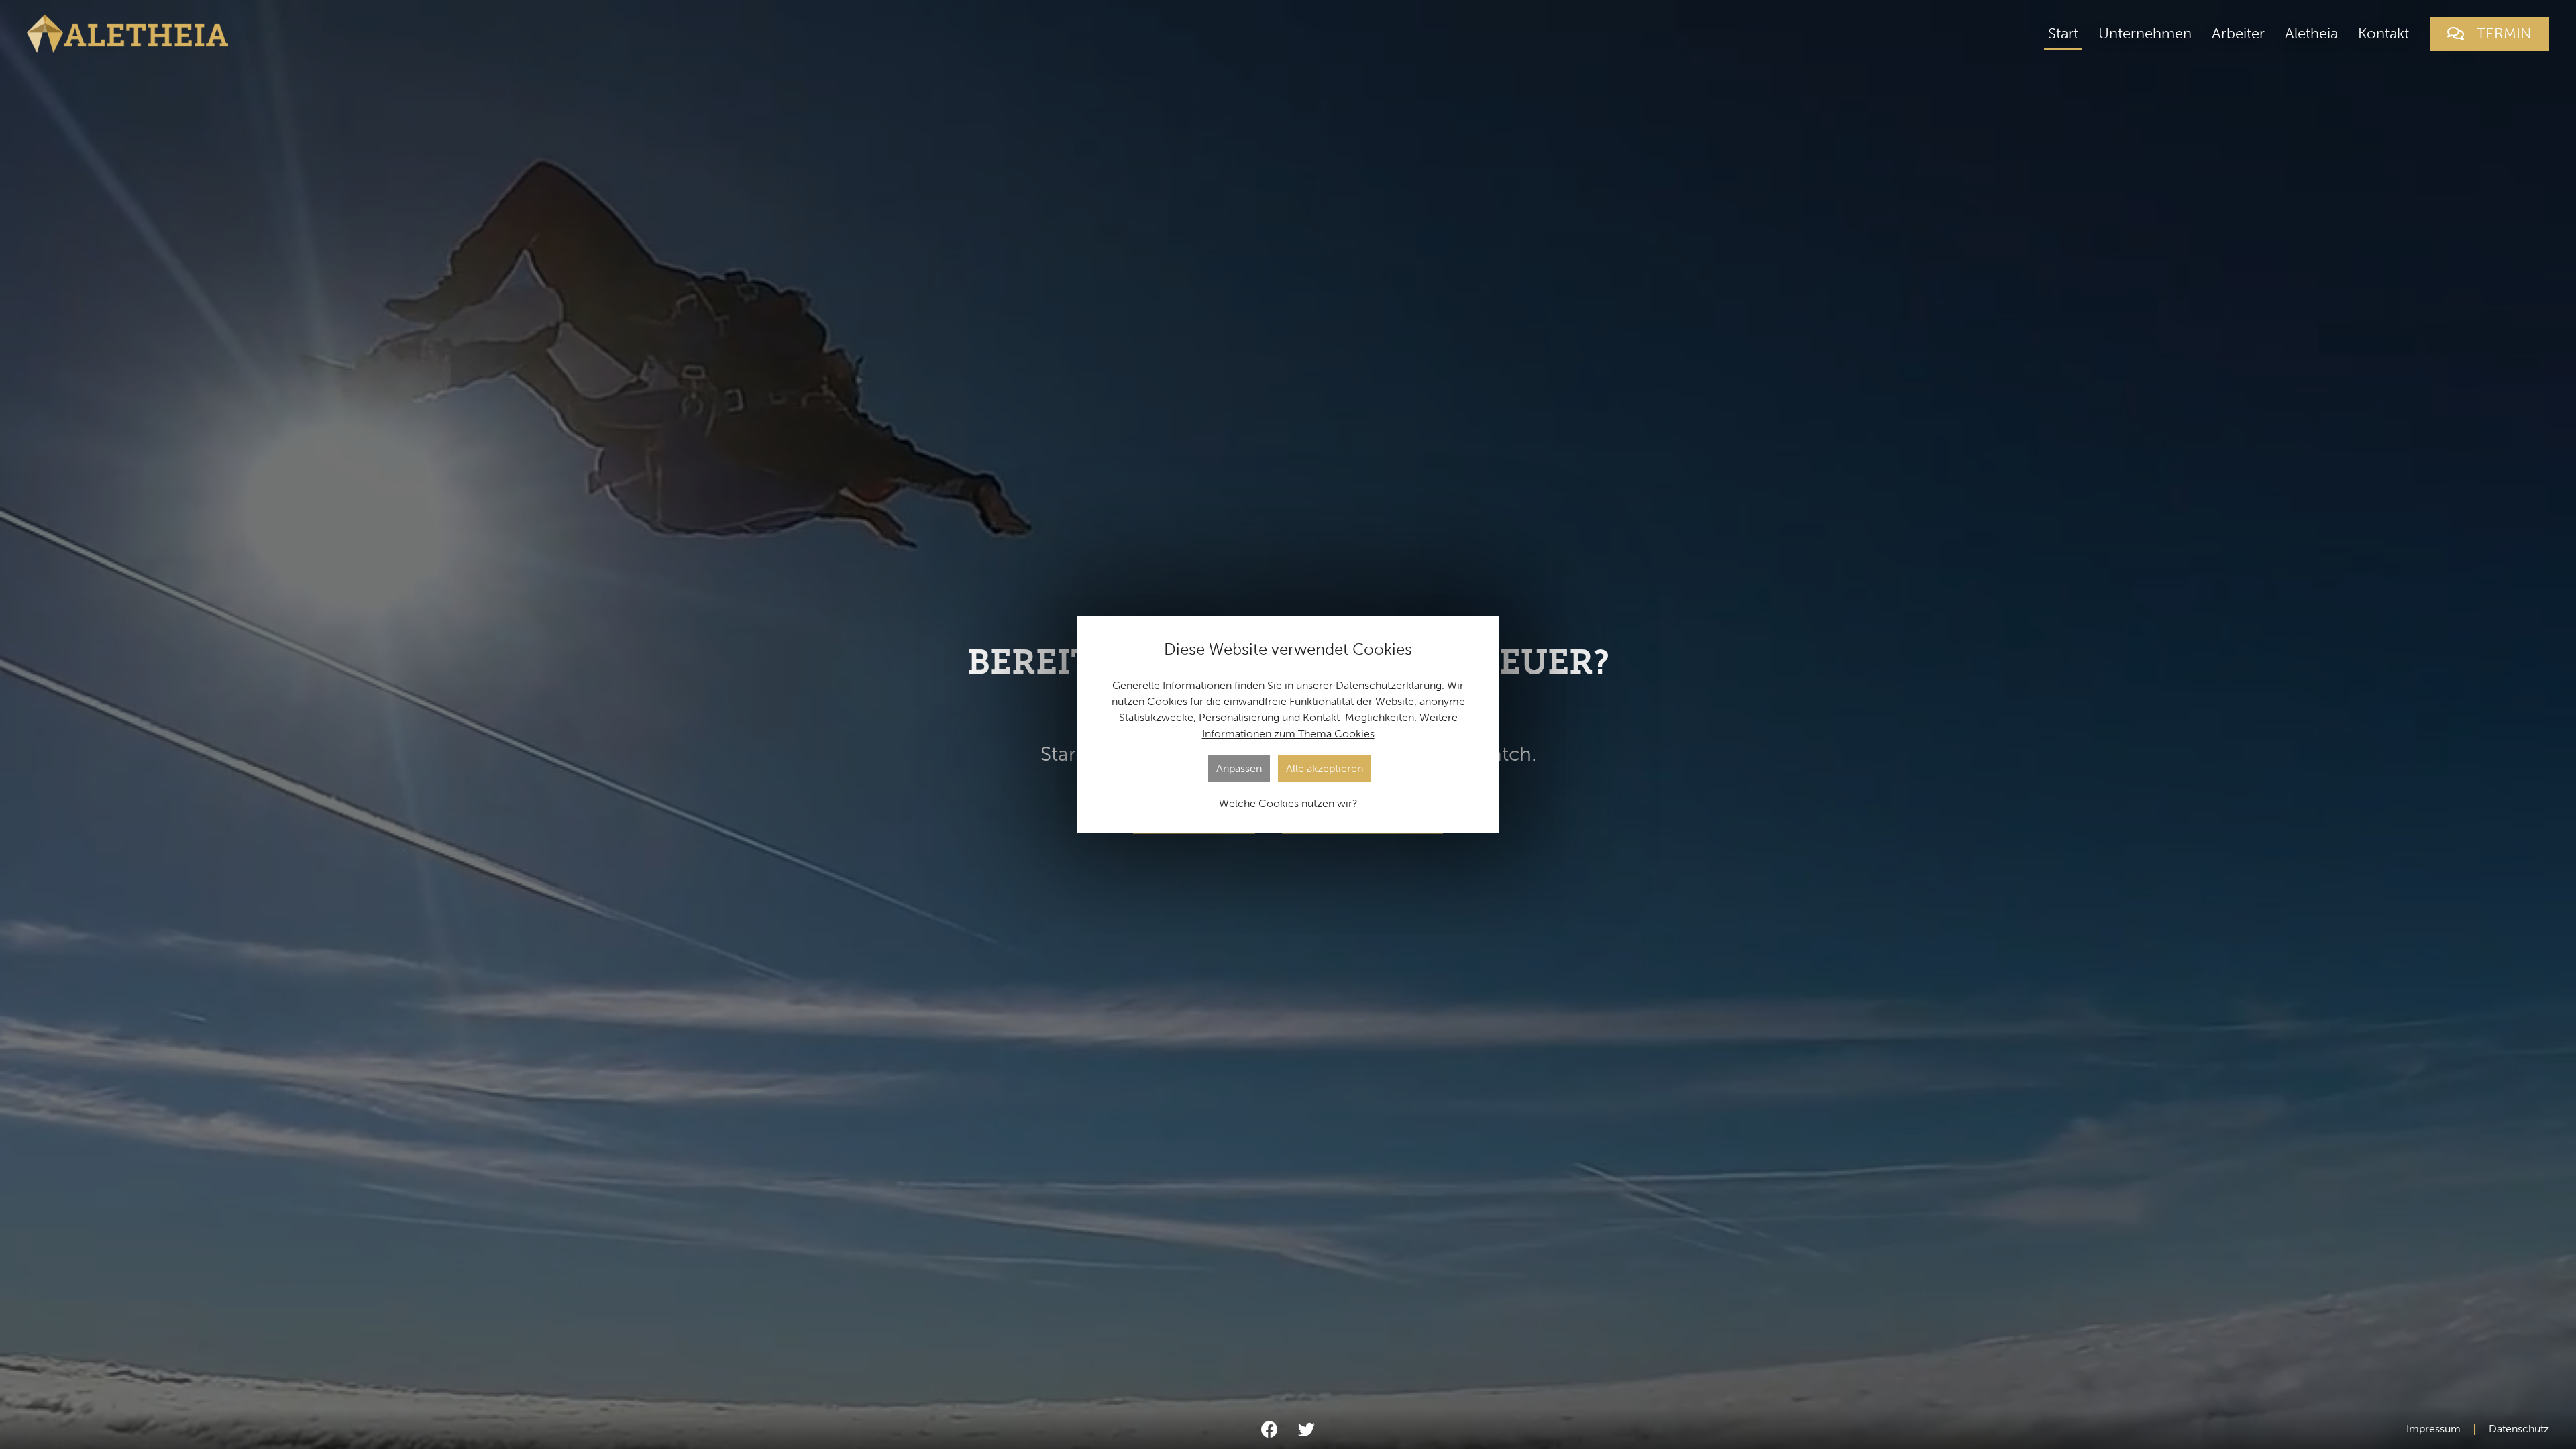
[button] (2489, 34)
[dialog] (1288, 724)
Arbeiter (2238, 33)
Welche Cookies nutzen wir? (1288, 803)
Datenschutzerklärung (1389, 685)
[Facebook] (1269, 1429)
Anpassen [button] (1239, 768)
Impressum (2433, 1429)
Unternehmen (2145, 33)
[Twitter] (1306, 1429)
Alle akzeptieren (1325, 768)
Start (2063, 33)
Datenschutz (2519, 1429)
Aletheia (2311, 33)
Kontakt (2383, 33)
